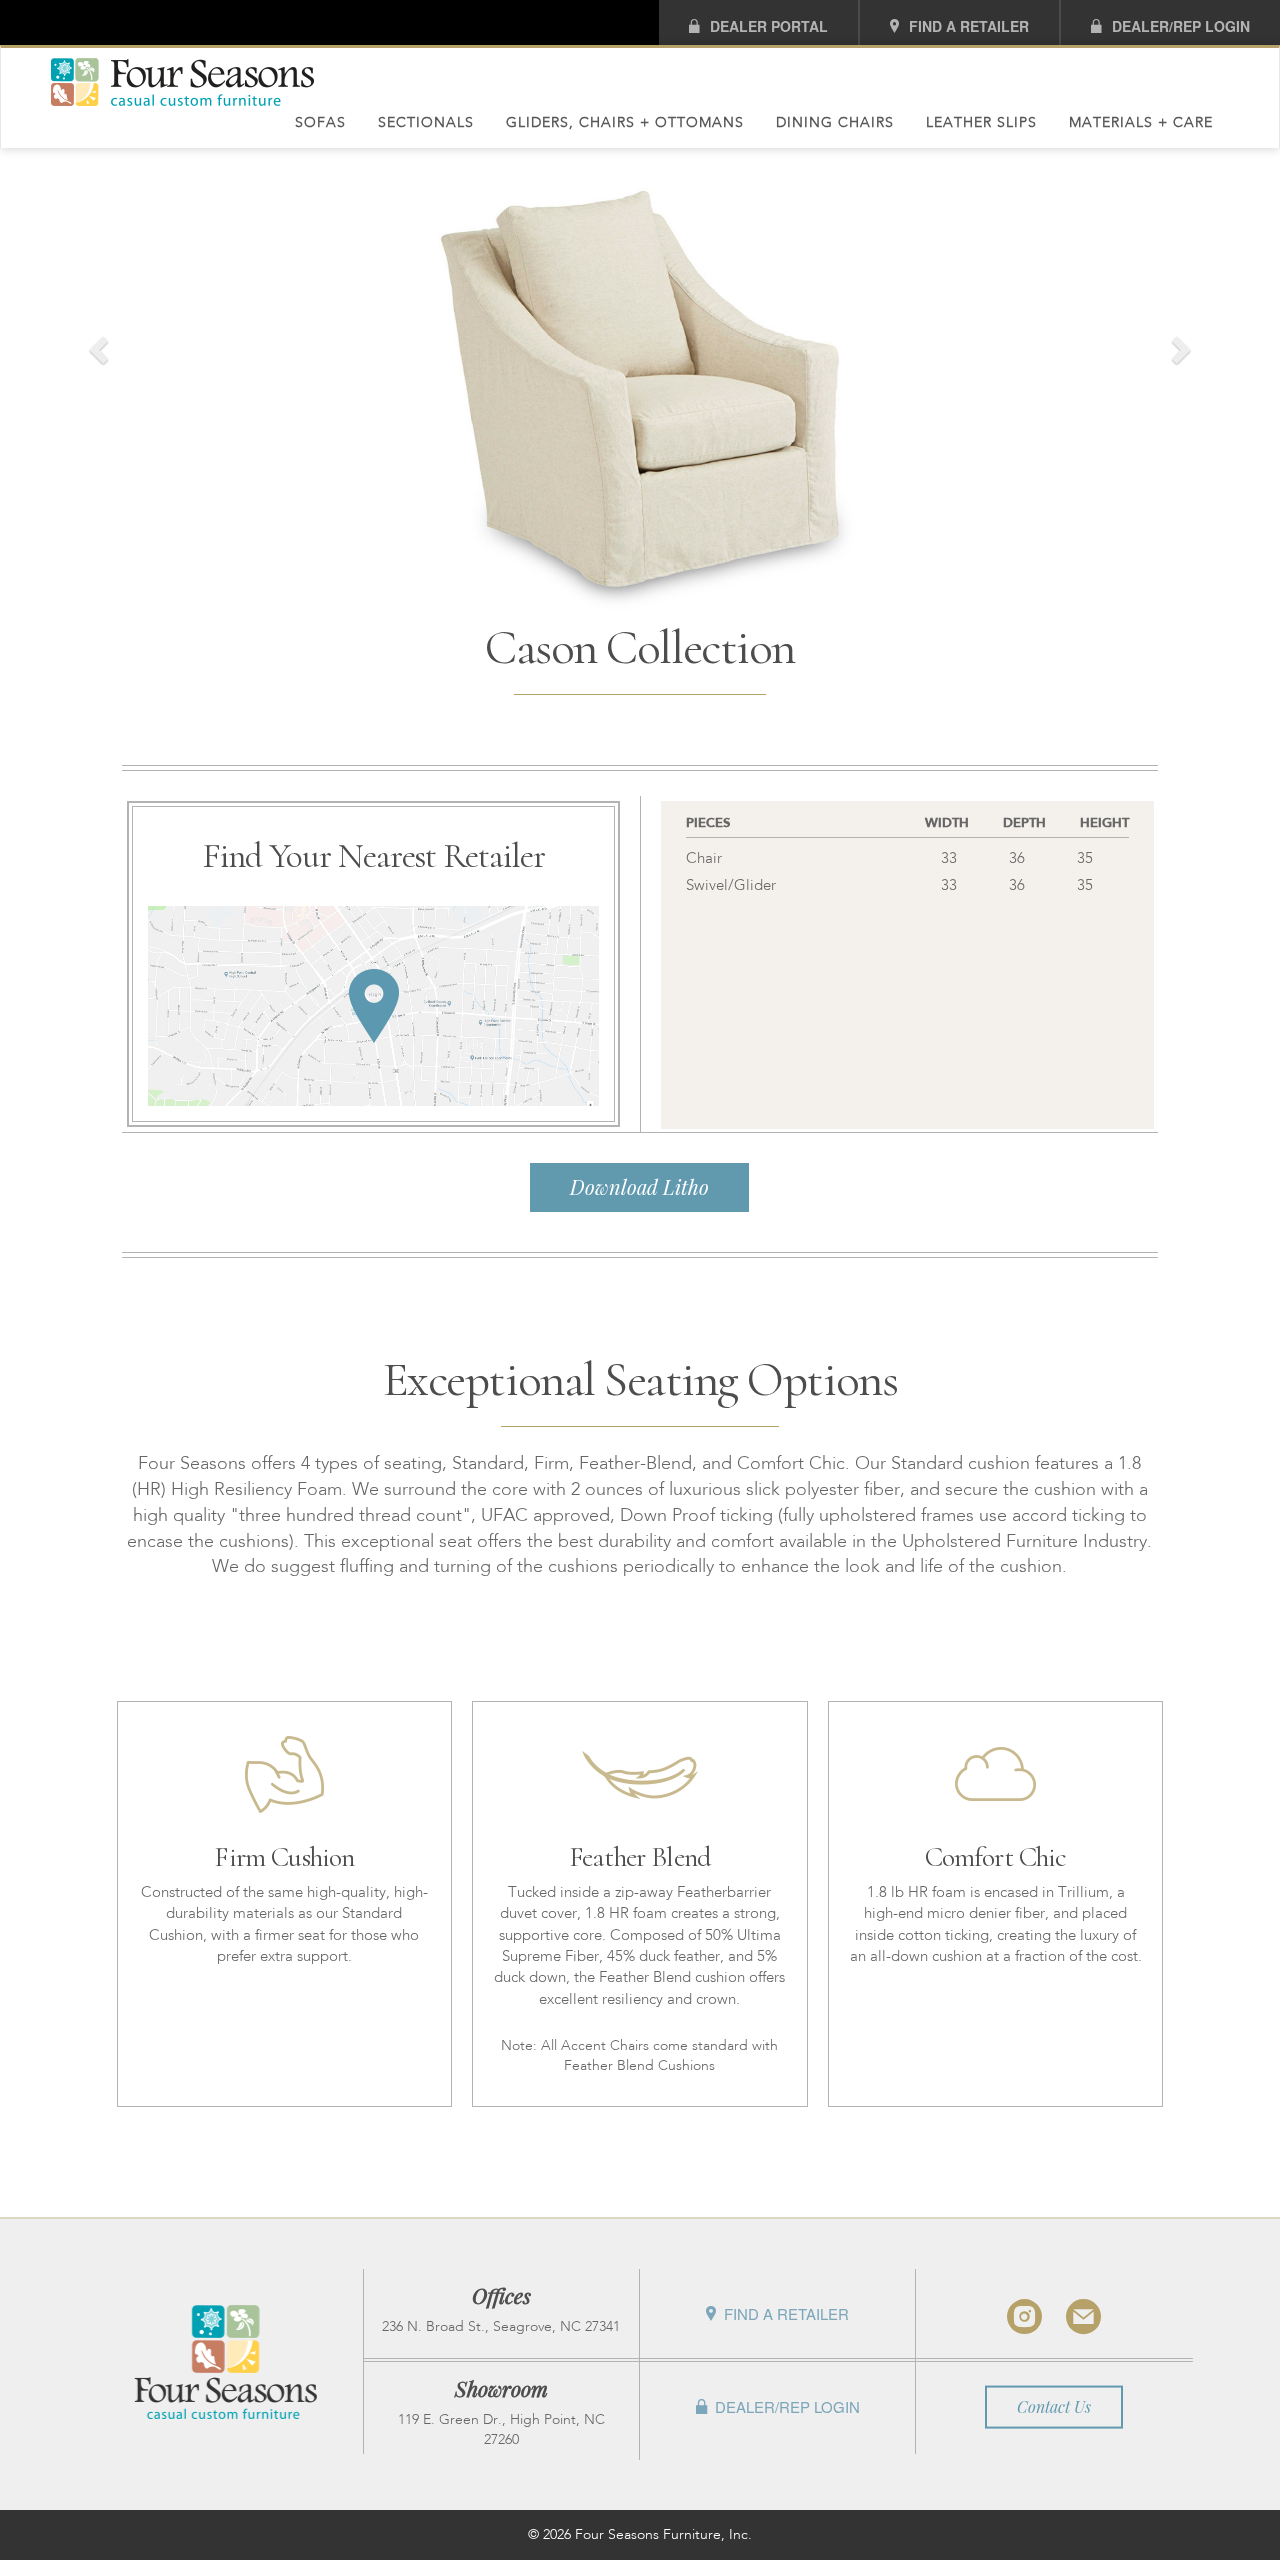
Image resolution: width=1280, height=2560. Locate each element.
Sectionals (426, 123)
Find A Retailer (969, 26)
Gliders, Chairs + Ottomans (625, 123)
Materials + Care (1141, 123)
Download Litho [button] (639, 1186)
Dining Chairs (835, 123)
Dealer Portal (769, 26)
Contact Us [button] (1054, 2405)
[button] (96, 344)
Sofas (320, 123)
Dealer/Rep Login (1181, 26)
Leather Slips (981, 123)
